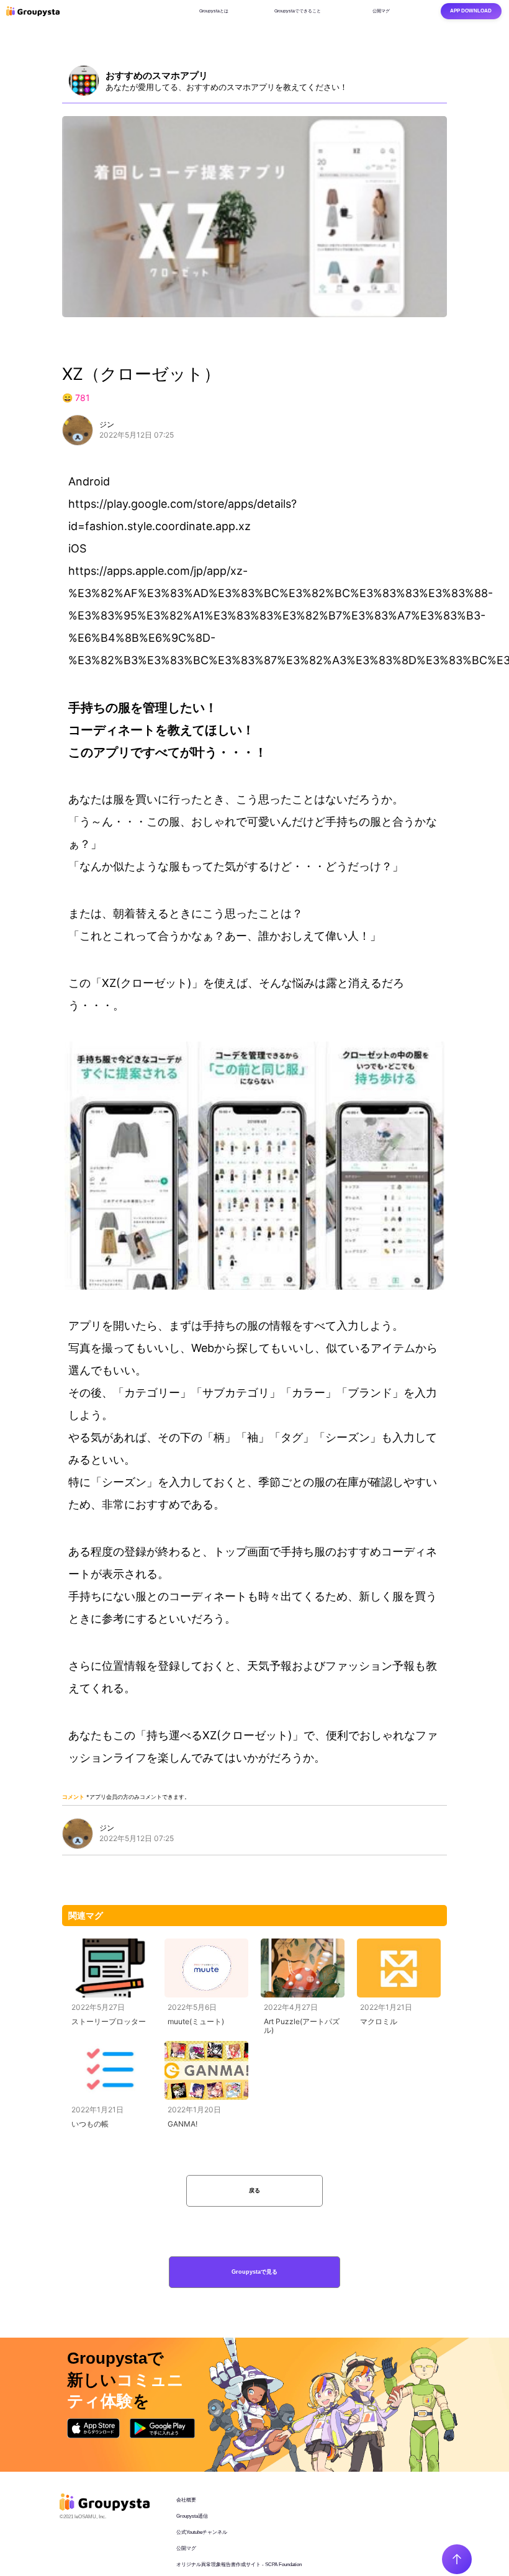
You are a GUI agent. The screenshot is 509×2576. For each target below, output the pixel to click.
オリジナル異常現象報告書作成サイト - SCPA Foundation (239, 2565)
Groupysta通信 (192, 2516)
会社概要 (186, 2500)
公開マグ (186, 2548)
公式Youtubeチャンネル (202, 2532)
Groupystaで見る (254, 2272)
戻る (254, 2191)
